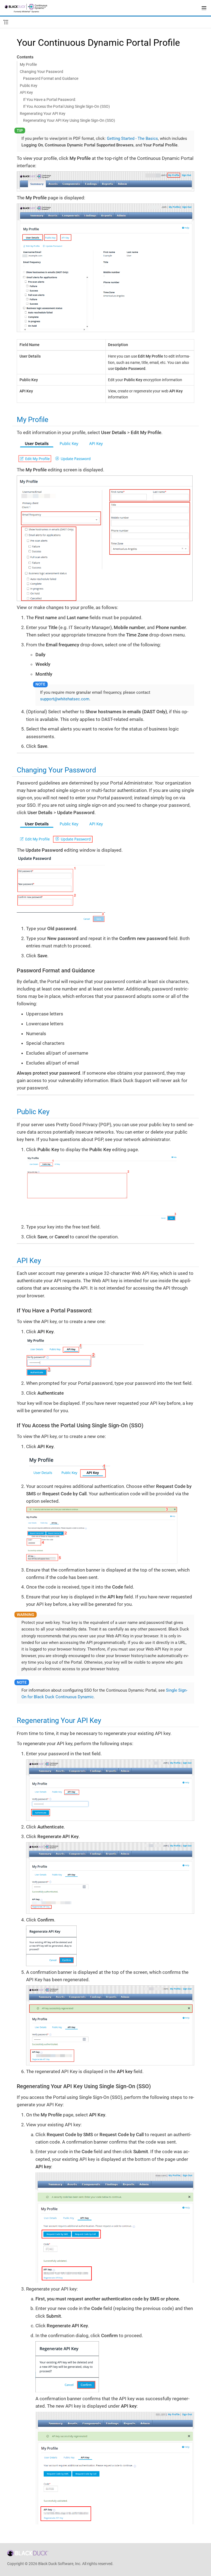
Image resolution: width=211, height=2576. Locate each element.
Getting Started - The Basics (132, 138)
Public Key (29, 86)
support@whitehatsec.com (65, 699)
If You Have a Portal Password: (49, 100)
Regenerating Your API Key (43, 114)
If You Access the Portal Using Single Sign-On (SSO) (66, 106)
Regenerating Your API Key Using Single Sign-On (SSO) (69, 120)
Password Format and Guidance (51, 78)
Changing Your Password (41, 72)
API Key (26, 92)
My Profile (28, 64)
